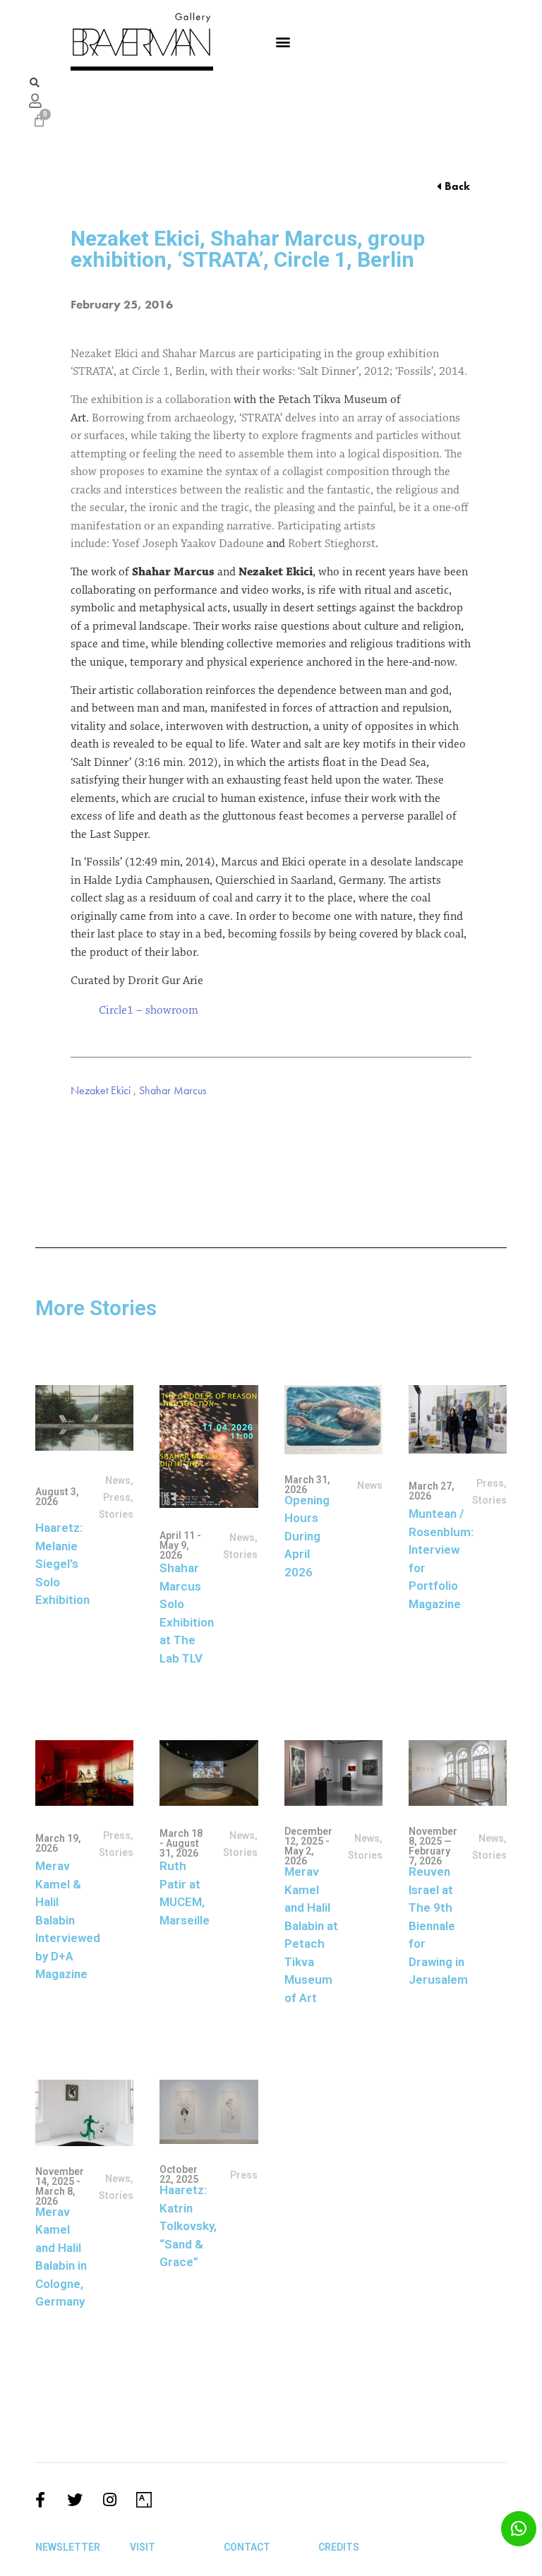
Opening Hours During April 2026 (307, 1536)
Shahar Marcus (173, 1090)
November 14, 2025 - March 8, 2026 (60, 2186)
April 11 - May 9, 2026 (180, 1545)
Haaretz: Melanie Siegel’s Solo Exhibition (62, 1564)
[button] (283, 41)
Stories (365, 1855)
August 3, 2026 (57, 1497)
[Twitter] (75, 2500)
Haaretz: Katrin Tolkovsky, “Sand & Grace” (188, 2226)
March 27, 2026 (432, 1491)
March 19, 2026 (58, 1843)
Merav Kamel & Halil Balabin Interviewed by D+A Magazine (68, 1920)
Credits (339, 2547)
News (118, 1480)
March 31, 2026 (307, 1485)
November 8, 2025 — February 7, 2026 (433, 1846)
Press (117, 1497)
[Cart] (39, 120)
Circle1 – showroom (149, 1011)
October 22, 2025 (179, 2174)
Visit (143, 2547)
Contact (247, 2547)
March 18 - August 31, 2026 (181, 1843)
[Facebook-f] (40, 2500)
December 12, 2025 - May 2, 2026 (308, 1846)
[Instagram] (109, 2500)
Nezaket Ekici (101, 1090)
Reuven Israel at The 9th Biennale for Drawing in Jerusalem (438, 1925)
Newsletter (68, 2547)
